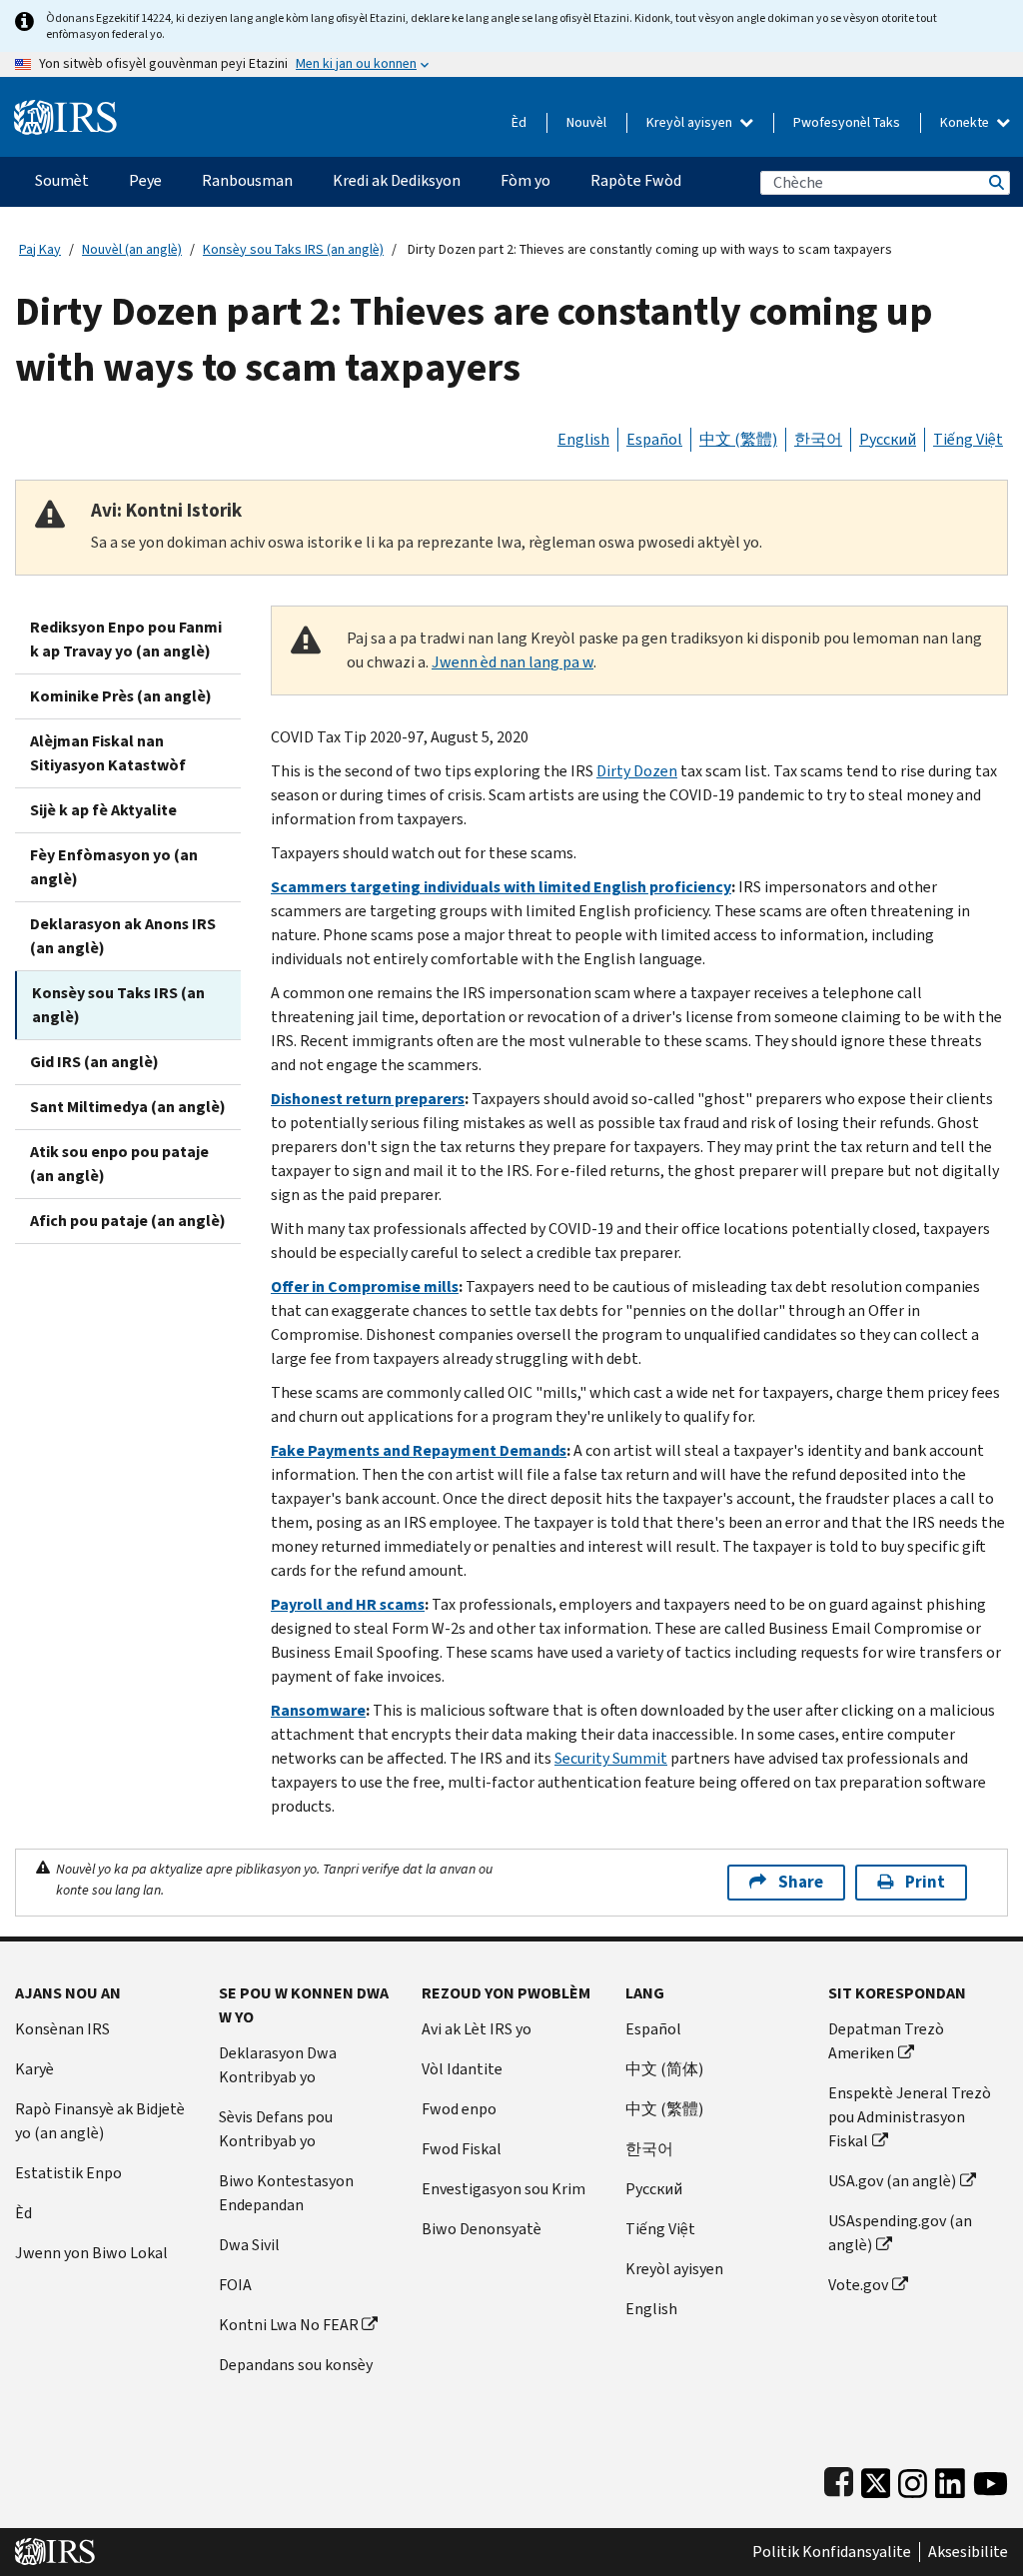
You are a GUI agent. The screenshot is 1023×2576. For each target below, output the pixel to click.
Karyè (34, 2069)
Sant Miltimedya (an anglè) (128, 1107)
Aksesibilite (968, 2552)
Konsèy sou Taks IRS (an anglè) (293, 249)
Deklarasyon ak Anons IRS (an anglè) (123, 936)
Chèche (995, 182)
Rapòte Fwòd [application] (636, 180)
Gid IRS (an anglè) (94, 1062)
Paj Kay (40, 249)
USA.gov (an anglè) (892, 2181)
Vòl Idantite (462, 2069)
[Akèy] (65, 109)
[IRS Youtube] (991, 2479)
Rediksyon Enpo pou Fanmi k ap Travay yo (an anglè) (126, 639)
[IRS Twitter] (876, 2479)
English (583, 439)
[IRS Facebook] (839, 2479)
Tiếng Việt (968, 439)
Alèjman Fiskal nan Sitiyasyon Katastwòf (108, 753)
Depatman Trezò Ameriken (886, 2041)
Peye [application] (145, 180)
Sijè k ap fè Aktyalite (103, 810)
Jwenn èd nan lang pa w (512, 662)
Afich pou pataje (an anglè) (128, 1221)
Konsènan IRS (62, 2029)
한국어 (818, 439)
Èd (519, 122)
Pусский (654, 2189)
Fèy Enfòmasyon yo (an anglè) (114, 867)
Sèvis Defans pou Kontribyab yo (276, 2129)
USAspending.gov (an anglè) (900, 2233)
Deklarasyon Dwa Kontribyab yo (278, 2065)
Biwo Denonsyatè (482, 2229)
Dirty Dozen (637, 771)
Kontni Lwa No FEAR (289, 2325)
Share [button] (801, 1882)
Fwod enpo (459, 2109)
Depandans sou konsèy (296, 2365)
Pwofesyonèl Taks (847, 122)
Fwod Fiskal (462, 2149)
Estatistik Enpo (68, 2173)
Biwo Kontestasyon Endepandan (286, 2193)
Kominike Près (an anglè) (121, 696)
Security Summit (611, 1758)
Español (654, 439)
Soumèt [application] (62, 180)
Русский (888, 439)
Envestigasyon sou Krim (504, 2189)
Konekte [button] (966, 122)
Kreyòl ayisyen (691, 122)
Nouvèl (586, 122)
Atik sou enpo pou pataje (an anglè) (119, 1164)
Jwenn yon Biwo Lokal (91, 2253)
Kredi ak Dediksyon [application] (397, 180)
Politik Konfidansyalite (832, 2552)
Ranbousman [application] (247, 180)
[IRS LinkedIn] (950, 2479)
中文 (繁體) (738, 439)
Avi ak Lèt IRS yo (477, 2029)
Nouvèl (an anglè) (132, 249)
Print (925, 1882)
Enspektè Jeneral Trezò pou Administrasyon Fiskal (910, 2117)
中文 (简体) (664, 2069)
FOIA (235, 2285)
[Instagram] (913, 2479)
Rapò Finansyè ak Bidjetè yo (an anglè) (100, 2121)
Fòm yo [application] (525, 180)
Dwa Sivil (249, 2245)
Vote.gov (858, 2285)
